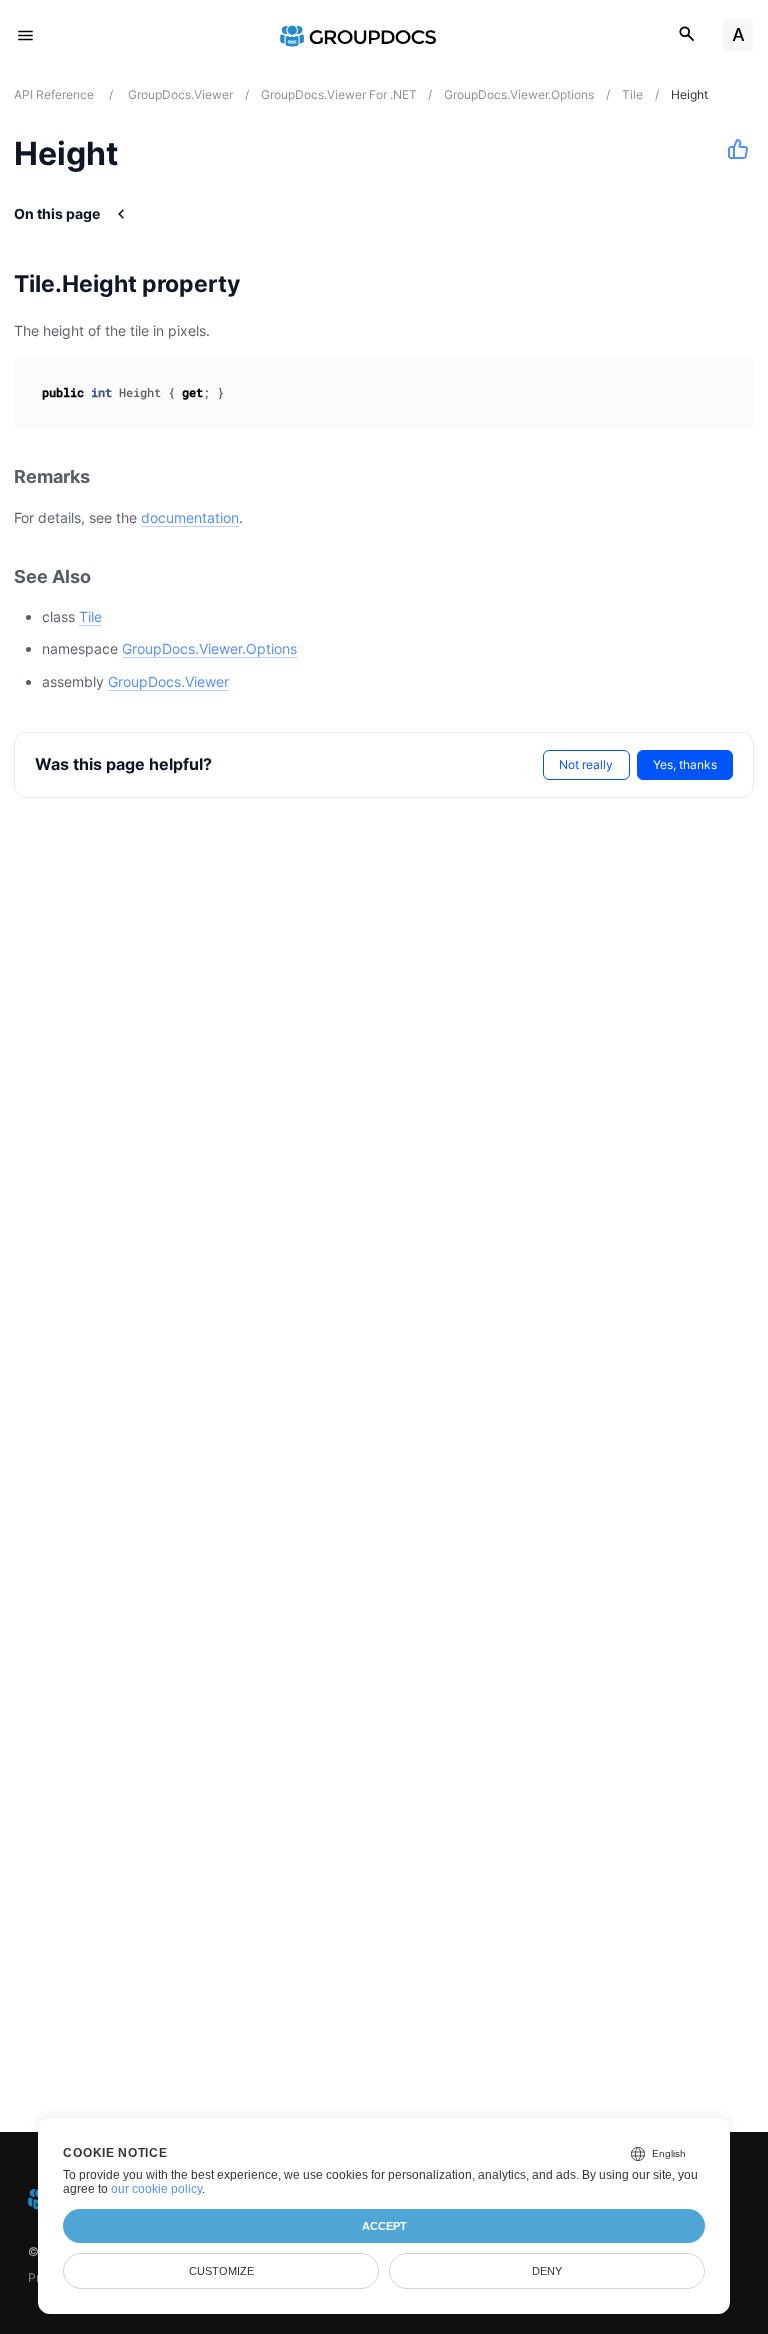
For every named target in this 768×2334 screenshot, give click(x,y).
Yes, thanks (685, 764)
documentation (190, 517)
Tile (90, 616)
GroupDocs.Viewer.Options (209, 648)
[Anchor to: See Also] (113, 576)
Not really (586, 764)
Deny (547, 2271)
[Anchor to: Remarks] (112, 477)
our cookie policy (156, 2189)
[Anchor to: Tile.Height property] (265, 284)
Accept (384, 2226)
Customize (221, 2271)
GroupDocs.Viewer (168, 681)
